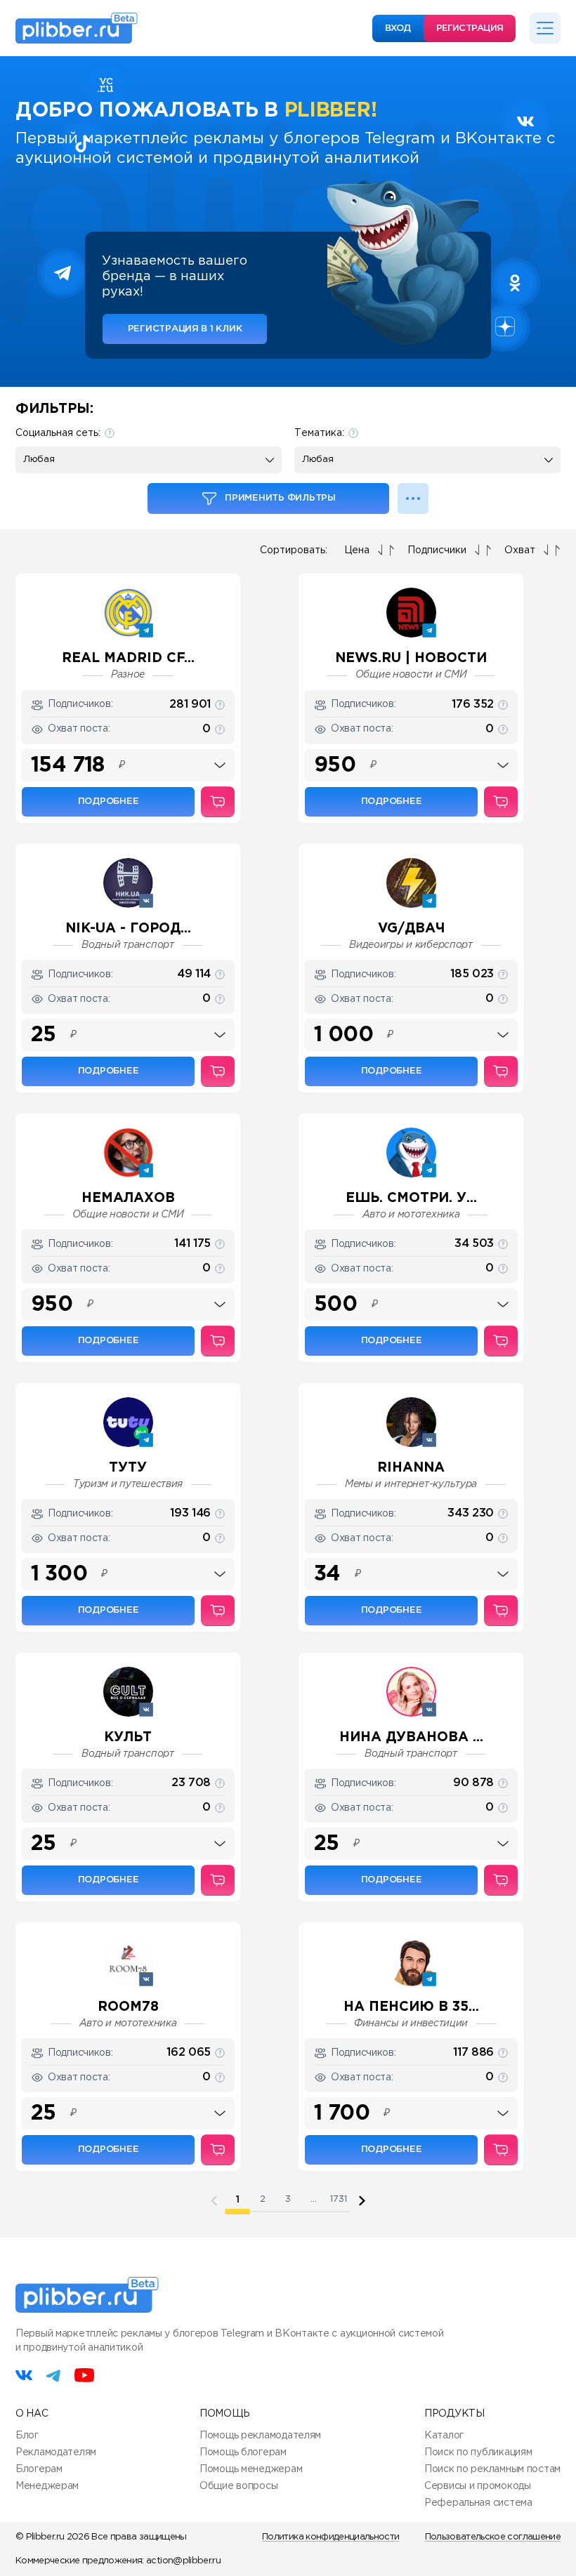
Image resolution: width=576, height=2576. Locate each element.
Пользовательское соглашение (493, 2537)
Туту (128, 1468)
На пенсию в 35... (411, 2007)
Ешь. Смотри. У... (411, 1198)
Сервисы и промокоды (478, 2486)
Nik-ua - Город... (128, 929)
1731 (339, 2199)
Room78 (128, 2007)
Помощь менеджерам (251, 2469)
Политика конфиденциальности (330, 2537)
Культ (128, 1737)
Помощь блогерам (243, 2452)
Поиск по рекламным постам (492, 2469)
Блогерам (39, 2469)
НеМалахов (128, 1198)
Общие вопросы (238, 2486)
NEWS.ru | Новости (411, 658)
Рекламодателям (56, 2452)
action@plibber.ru (183, 2561)
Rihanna (411, 1468)
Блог (27, 2436)
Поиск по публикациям (478, 2452)
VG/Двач (411, 929)
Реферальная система (478, 2503)
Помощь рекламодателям (260, 2436)
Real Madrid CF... (128, 658)
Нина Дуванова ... (411, 1737)
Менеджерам (47, 2486)
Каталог (444, 2436)
